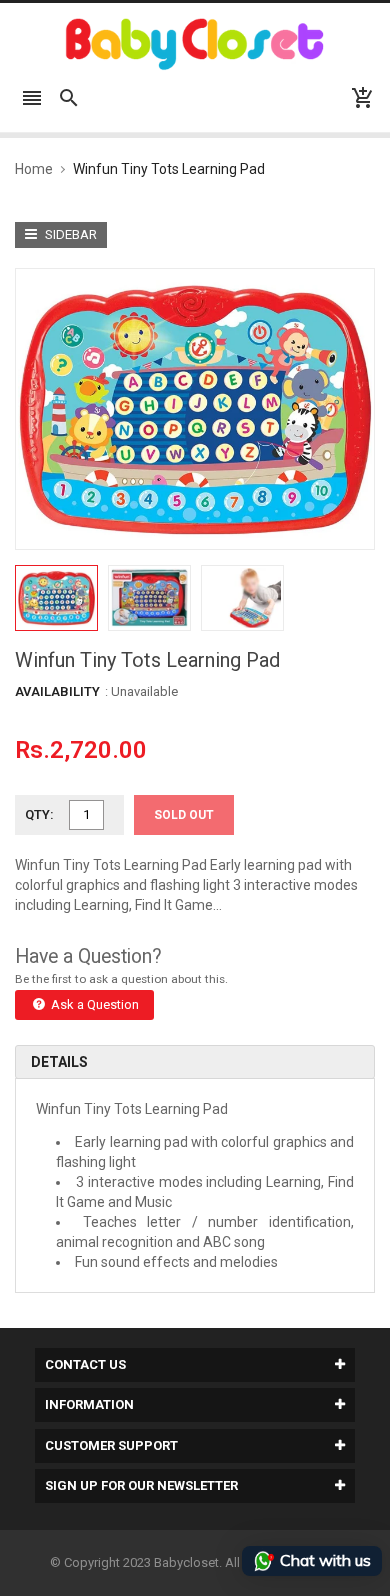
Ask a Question (93, 1004)
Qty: (39, 814)
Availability (57, 691)
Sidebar (69, 234)
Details (59, 1062)
